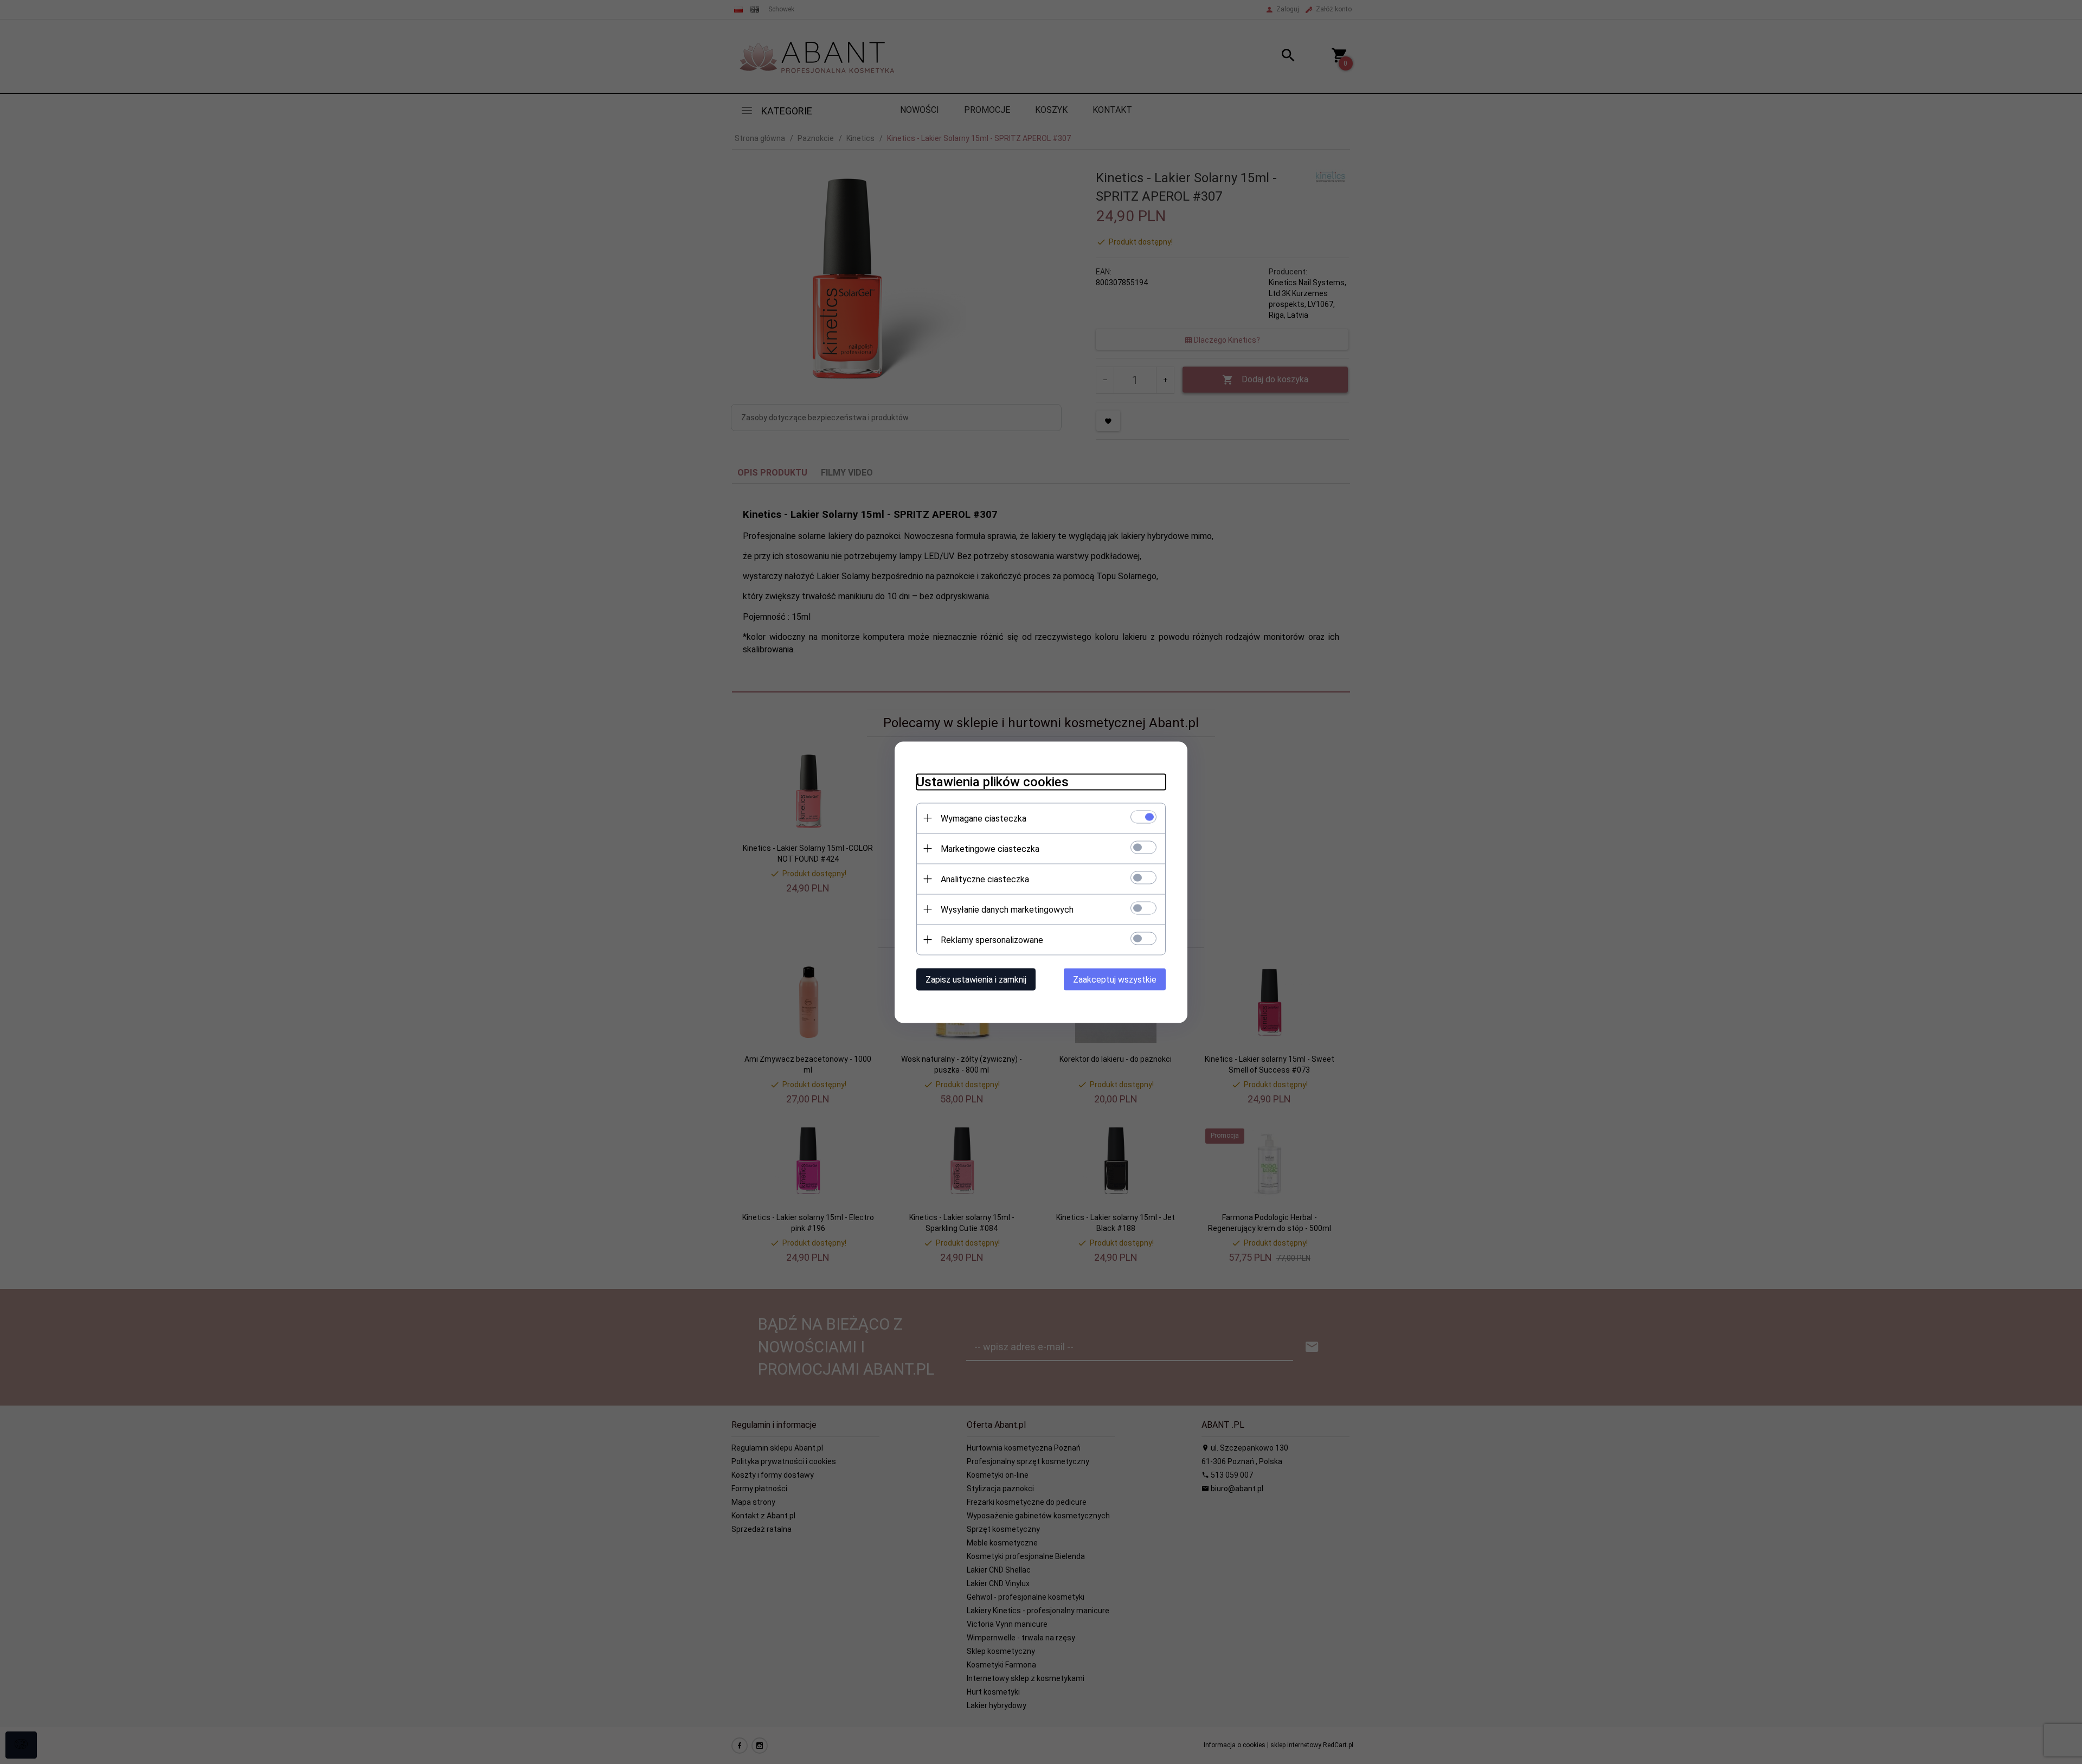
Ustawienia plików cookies (992, 781)
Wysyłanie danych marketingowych (1007, 909)
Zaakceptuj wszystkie (1115, 979)
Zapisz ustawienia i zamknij (976, 979)
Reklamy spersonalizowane (992, 939)
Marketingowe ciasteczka (990, 848)
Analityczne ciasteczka (985, 879)
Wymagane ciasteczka (984, 818)
